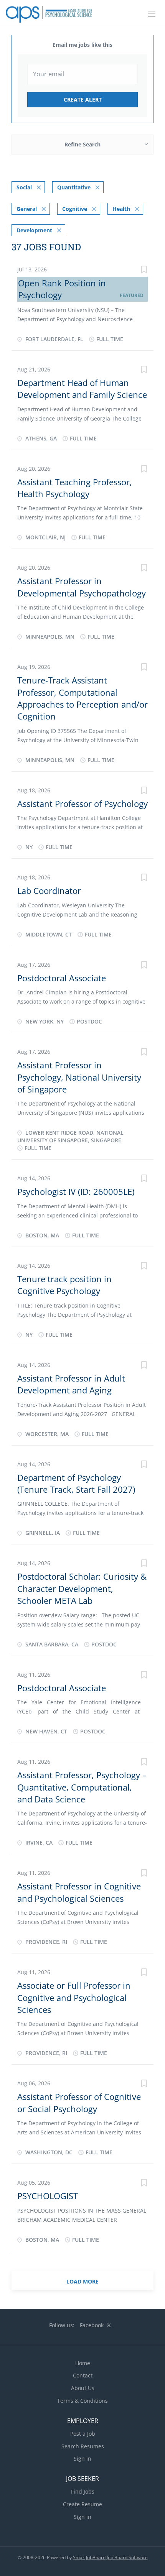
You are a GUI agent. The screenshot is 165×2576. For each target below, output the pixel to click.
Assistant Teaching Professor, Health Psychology (75, 488)
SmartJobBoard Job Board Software (110, 2557)
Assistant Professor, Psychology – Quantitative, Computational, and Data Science (82, 1787)
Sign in (82, 2459)
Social (24, 187)
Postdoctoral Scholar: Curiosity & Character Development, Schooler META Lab (82, 1588)
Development (34, 230)
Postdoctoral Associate (62, 978)
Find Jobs (83, 2491)
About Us (83, 2388)
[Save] (144, 270)
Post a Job (83, 2434)
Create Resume (82, 2504)
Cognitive (75, 209)
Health (121, 209)
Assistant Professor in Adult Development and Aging (71, 1384)
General (27, 209)
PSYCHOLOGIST (48, 2196)
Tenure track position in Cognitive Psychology (64, 1285)
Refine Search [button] (82, 144)
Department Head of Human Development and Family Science (82, 389)
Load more (82, 2281)
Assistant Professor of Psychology (82, 803)
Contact (83, 2375)
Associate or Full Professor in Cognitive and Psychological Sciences (74, 1997)
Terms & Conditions (82, 2401)
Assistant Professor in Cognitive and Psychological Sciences (79, 1892)
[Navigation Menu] (152, 14)
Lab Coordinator (49, 890)
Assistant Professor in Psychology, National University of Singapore (79, 1077)
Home (83, 2363)
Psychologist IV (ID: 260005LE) (76, 1191)
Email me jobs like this (82, 45)
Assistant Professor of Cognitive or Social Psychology (79, 2102)
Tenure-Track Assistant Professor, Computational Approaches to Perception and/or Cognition (82, 698)
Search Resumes (83, 2446)
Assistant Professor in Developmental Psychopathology (82, 587)
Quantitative (74, 187)
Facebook (92, 2325)
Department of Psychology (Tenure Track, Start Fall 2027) (76, 1483)
